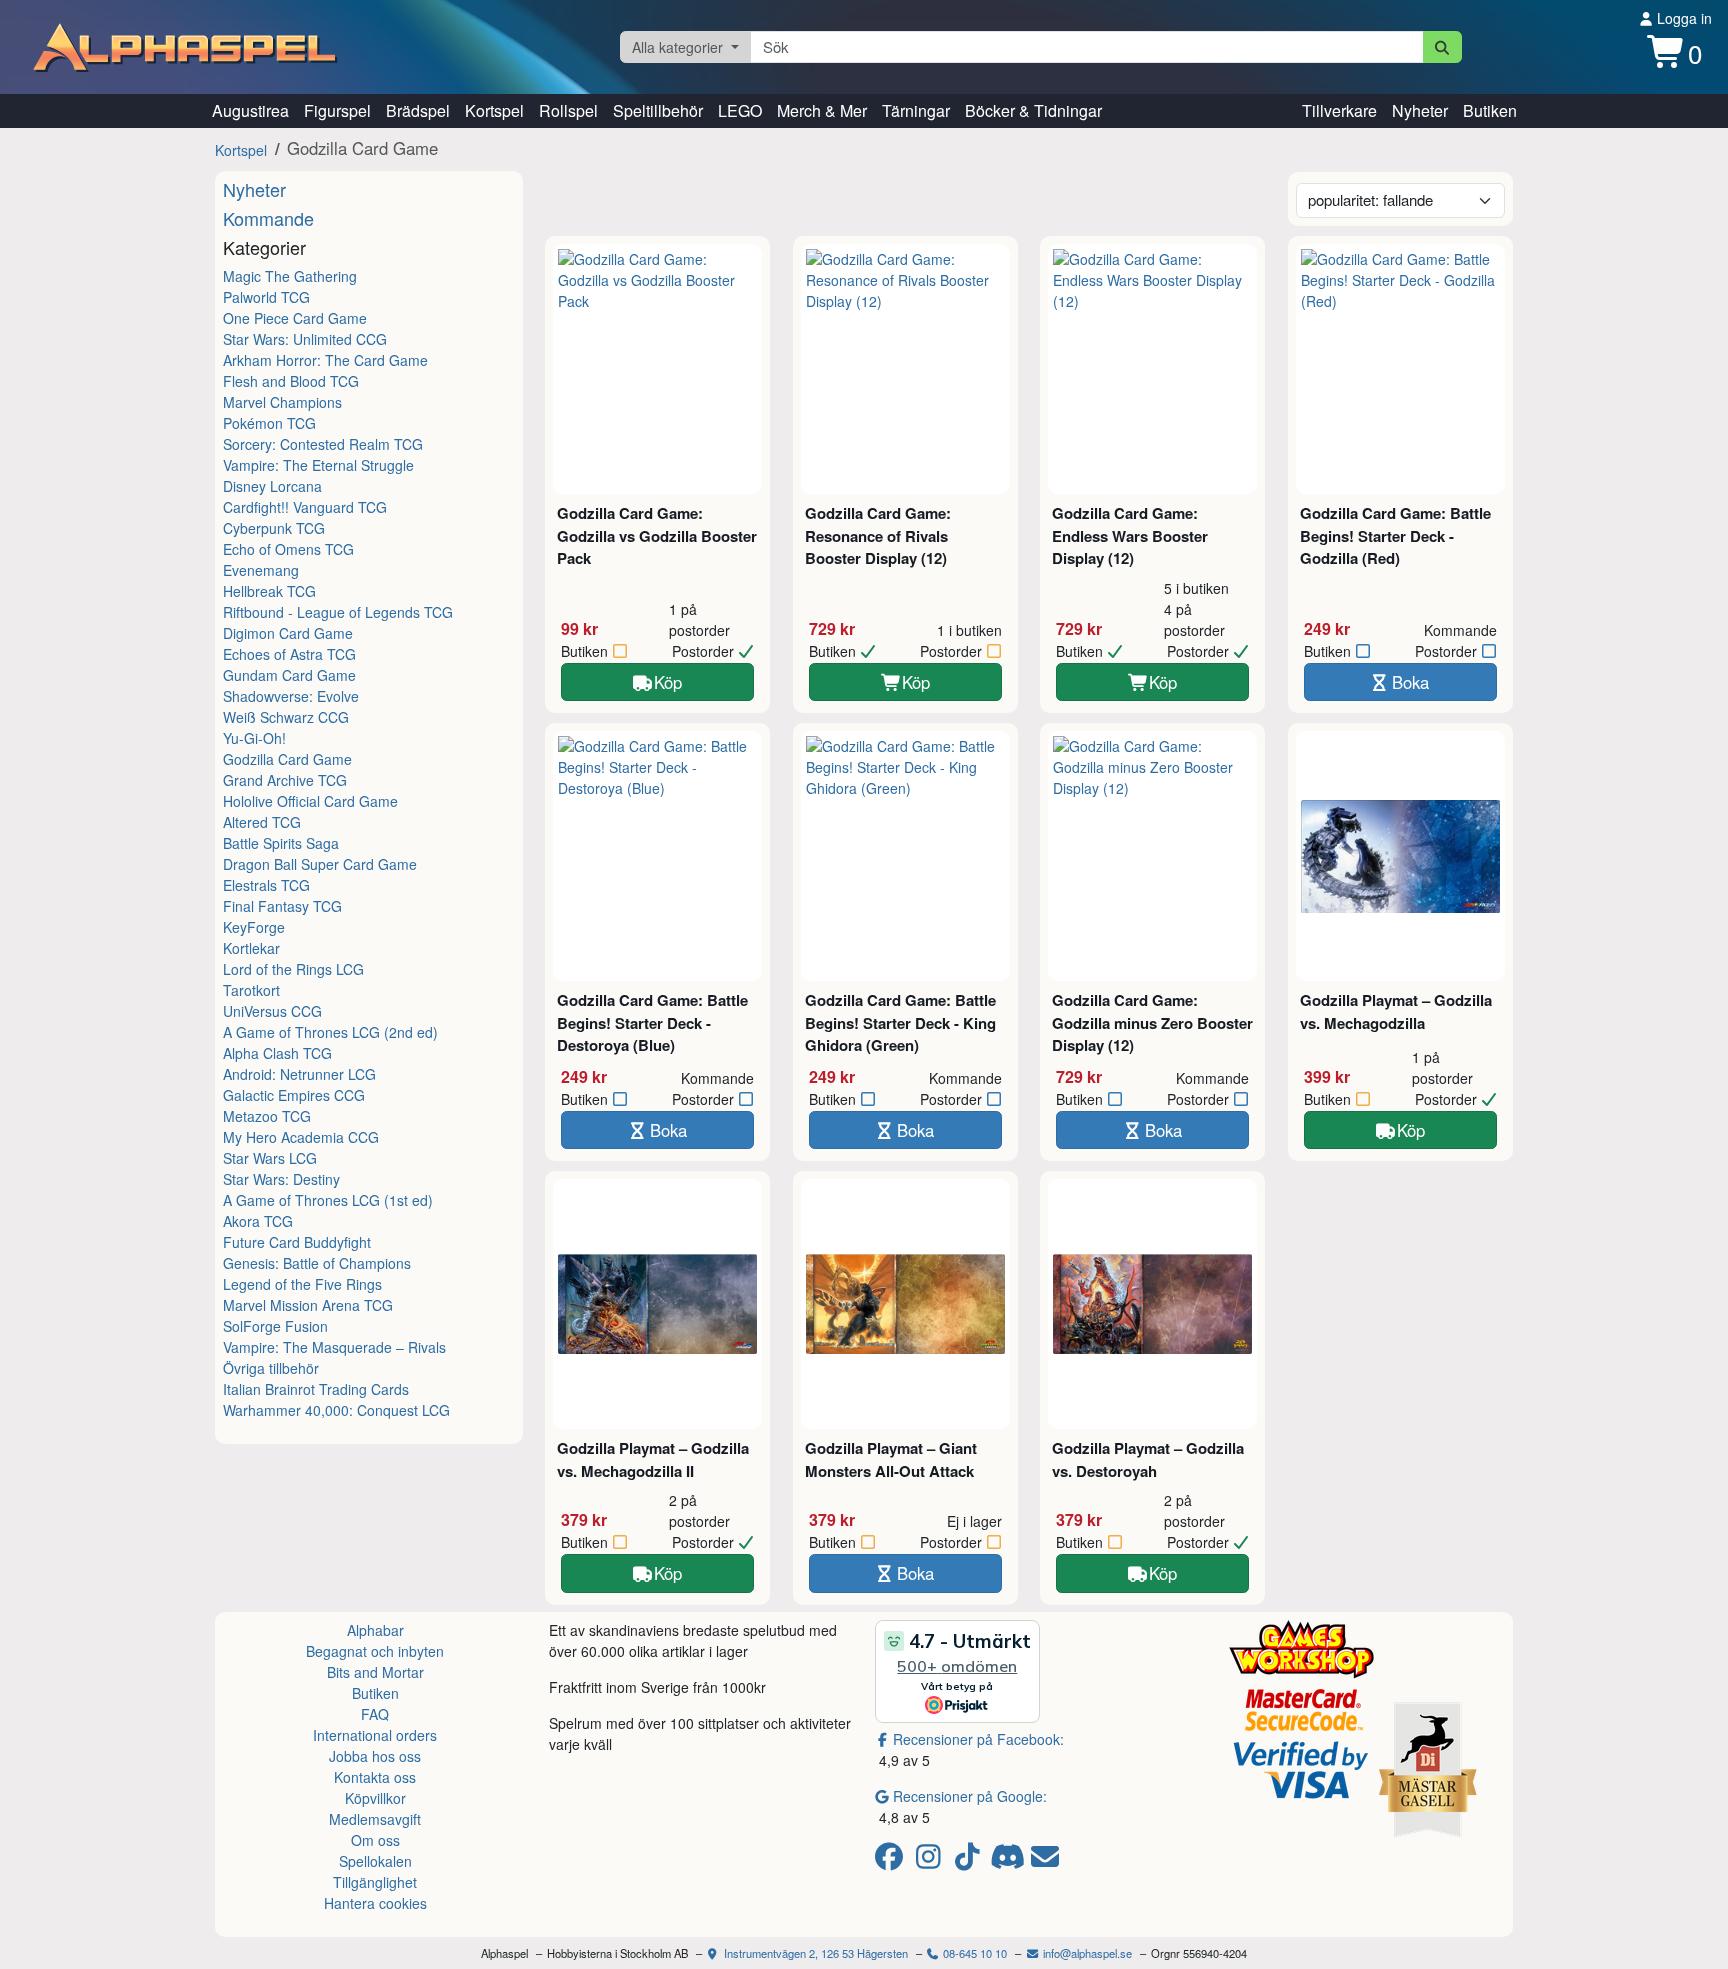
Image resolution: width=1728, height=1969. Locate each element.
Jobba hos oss (375, 1756)
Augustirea (250, 110)
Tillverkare (1339, 110)
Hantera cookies (375, 1903)
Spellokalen (375, 1861)
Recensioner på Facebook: (978, 1739)
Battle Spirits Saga (281, 843)
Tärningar (916, 110)
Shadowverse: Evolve (291, 696)
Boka (1410, 682)
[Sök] (1442, 47)
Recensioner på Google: (970, 1796)
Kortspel (494, 110)
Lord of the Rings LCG (293, 969)
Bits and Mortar (375, 1672)
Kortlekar (251, 948)
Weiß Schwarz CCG (286, 717)
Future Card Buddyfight (297, 1242)
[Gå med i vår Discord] (1009, 1861)
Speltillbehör (658, 110)
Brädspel (418, 110)
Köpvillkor (375, 1798)
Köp (668, 682)
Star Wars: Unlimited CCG (305, 339)
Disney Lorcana (272, 486)
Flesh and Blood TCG (291, 381)
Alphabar (375, 1630)
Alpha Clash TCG (277, 1053)
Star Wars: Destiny (281, 1179)
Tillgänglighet (375, 1882)
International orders (375, 1735)
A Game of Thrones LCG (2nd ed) (330, 1032)
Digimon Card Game (288, 633)
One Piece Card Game (295, 318)
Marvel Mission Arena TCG (308, 1305)
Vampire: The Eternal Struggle (318, 465)
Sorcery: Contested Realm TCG (323, 444)
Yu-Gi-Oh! (254, 738)
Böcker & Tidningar (1033, 110)
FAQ (375, 1714)
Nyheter (1420, 110)
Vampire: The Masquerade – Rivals (334, 1347)
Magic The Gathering (290, 276)
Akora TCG (258, 1221)
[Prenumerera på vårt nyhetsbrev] (1045, 1861)
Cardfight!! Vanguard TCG (305, 507)
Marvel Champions (282, 402)
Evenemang (261, 570)
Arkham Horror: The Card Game (325, 360)
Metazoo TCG (267, 1116)
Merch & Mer (822, 110)
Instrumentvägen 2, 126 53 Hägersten (814, 1953)
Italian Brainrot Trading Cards (316, 1389)
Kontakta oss (375, 1777)
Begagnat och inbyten (375, 1651)
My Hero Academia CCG (301, 1137)
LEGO (740, 110)
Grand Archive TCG (285, 780)
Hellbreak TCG (269, 591)
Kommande (268, 218)
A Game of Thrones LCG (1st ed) (328, 1200)
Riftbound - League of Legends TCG (338, 612)
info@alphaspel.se (1086, 1953)
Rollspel (568, 110)
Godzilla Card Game (287, 759)
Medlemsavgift (375, 1819)
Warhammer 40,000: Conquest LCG (336, 1410)
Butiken (1490, 110)
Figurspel (337, 110)
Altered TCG (262, 822)
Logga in (1682, 18)
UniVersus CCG (272, 1011)
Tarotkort (251, 990)
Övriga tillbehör (271, 1368)
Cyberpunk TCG (274, 528)
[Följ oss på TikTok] (970, 1861)
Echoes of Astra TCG (289, 654)
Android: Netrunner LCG (299, 1074)
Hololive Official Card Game (310, 801)
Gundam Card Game (289, 675)
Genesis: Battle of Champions (317, 1263)
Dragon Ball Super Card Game (320, 864)
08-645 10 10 (973, 1953)
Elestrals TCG (266, 885)
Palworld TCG (266, 297)
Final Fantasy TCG (282, 906)
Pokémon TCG (269, 423)
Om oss (375, 1840)
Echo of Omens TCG (288, 549)
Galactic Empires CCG (294, 1095)
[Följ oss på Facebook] (892, 1861)
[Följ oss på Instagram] (931, 1861)
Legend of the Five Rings (302, 1284)
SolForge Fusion (275, 1326)
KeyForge (254, 927)
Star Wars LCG (270, 1158)
